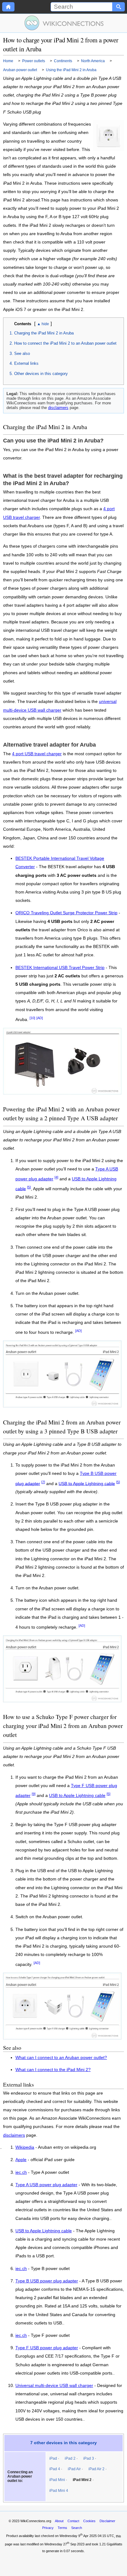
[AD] (40, 1018)
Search (77, 2528)
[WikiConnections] (64, 23)
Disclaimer (107, 2521)
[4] (56, 1177)
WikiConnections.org (36, 2521)
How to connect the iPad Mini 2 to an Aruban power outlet (65, 343)
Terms (62, 2528)
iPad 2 (70, 2458)
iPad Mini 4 (59, 2491)
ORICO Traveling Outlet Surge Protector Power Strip (66, 913)
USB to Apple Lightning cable (87, 1483)
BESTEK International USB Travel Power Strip (60, 968)
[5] (29, 1187)
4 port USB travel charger (37, 754)
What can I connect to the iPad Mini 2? (53, 2070)
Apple (21, 2160)
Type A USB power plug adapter (46, 2185)
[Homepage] (8, 7)
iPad (53, 2458)
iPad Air (74, 2469)
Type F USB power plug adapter (47, 2348)
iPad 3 (89, 2458)
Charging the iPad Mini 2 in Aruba (44, 333)
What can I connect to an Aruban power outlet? (61, 2058)
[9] (34, 1794)
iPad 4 (55, 2469)
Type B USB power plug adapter (47, 2281)
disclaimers (58, 408)
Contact (73, 2521)
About (59, 2521)
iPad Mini (57, 2480)
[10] (32, 1018)
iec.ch (21, 2173)
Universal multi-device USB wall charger (54, 2386)
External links (26, 363)
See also (22, 353)
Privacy (48, 2528)
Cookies (89, 2521)
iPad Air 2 (96, 2469)
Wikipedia (25, 2147)
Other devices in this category (41, 374)
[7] (43, 1482)
